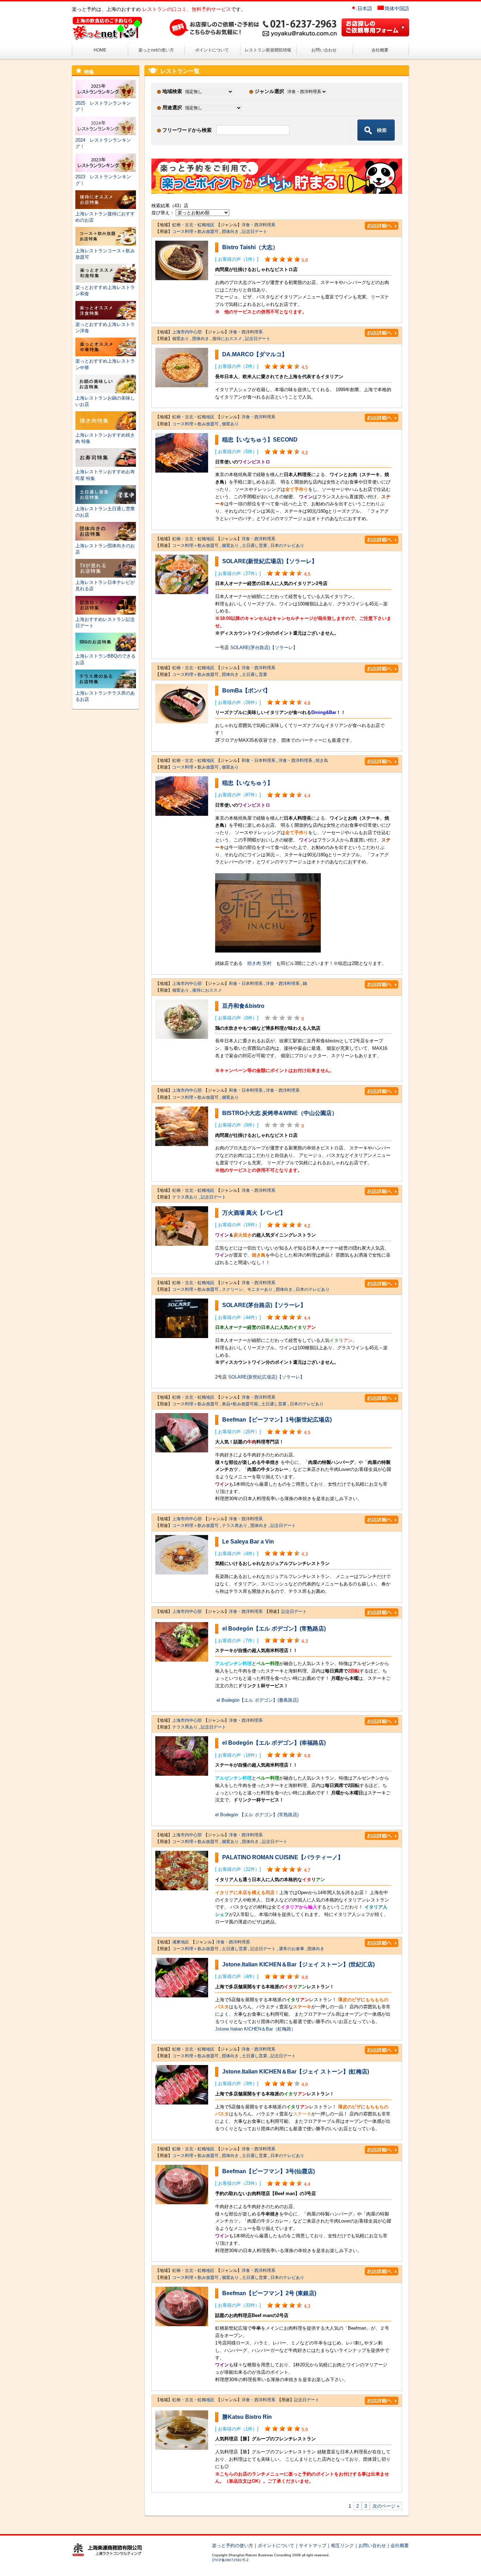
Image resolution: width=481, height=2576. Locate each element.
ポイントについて (212, 50)
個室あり (181, 339)
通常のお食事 (292, 1949)
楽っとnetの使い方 (156, 50)
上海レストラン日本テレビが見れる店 (105, 586)
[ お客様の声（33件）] (238, 2305)
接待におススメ (227, 339)
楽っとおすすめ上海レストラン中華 (105, 364)
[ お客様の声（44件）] (238, 1317)
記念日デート (255, 232)
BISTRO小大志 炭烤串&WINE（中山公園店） (280, 1113)
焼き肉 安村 (259, 963)
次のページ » (386, 2506)
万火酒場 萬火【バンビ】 (254, 1213)
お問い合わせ (324, 50)
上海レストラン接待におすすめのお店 (105, 217)
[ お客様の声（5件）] (237, 452)
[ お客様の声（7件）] (237, 1641)
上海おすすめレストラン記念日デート (105, 623)
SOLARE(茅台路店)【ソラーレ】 (264, 648)
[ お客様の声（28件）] (238, 702)
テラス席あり (185, 1197)
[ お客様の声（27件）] (238, 574)
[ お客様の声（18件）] (238, 1225)
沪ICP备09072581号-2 (230, 2560)
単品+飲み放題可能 (240, 1404)
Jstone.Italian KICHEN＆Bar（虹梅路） (255, 2029)
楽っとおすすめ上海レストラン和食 (105, 291)
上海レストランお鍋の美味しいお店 (105, 401)
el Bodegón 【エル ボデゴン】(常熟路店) (257, 1815)
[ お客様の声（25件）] (238, 1432)
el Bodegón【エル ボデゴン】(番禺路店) (258, 1700)
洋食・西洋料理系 (258, 225)
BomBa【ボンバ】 (246, 691)
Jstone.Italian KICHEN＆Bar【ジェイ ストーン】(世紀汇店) (298, 1964)
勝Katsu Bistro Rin (247, 2417)
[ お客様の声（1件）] (237, 259)
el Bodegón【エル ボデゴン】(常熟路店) (274, 1629)
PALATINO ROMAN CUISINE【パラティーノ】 (283, 1857)
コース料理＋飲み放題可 (195, 232)
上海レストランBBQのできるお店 (105, 659)
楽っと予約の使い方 (233, 2546)
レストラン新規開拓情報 (268, 50)
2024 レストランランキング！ (103, 143)
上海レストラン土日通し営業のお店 (105, 512)
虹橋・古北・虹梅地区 (193, 225)
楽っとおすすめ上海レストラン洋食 (105, 328)
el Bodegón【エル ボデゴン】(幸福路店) (274, 1743)
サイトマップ (313, 2546)
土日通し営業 (255, 546)
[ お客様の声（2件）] (237, 366)
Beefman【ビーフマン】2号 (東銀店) (269, 2293)
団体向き (230, 232)
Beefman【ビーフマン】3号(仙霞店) (268, 2171)
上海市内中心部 (187, 332)
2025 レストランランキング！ (103, 106)
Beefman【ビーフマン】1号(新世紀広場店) (277, 1420)
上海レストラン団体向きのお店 (105, 549)
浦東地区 (181, 1942)
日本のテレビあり (287, 546)
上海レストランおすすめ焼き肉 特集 (105, 438)
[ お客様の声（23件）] (238, 2183)
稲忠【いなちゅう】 (248, 783)
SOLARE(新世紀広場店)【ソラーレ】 (270, 561)
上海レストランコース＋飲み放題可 (105, 254)
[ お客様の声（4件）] (237, 1554)
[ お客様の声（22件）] (238, 1869)
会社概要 (380, 50)
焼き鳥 (322, 760)
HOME (100, 50)
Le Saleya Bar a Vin (248, 1542)
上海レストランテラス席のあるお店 (105, 696)
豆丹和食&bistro (243, 1006)
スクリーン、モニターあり (247, 1289)
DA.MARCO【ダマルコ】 (255, 354)
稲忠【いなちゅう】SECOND (260, 440)
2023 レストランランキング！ (103, 180)
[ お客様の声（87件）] (238, 795)
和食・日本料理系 (258, 760)
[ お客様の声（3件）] (237, 2084)
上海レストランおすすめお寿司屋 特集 (105, 475)
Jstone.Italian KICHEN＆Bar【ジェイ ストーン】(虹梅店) (296, 2072)
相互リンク (342, 2546)
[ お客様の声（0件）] (237, 1018)
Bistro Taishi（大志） (250, 247)
